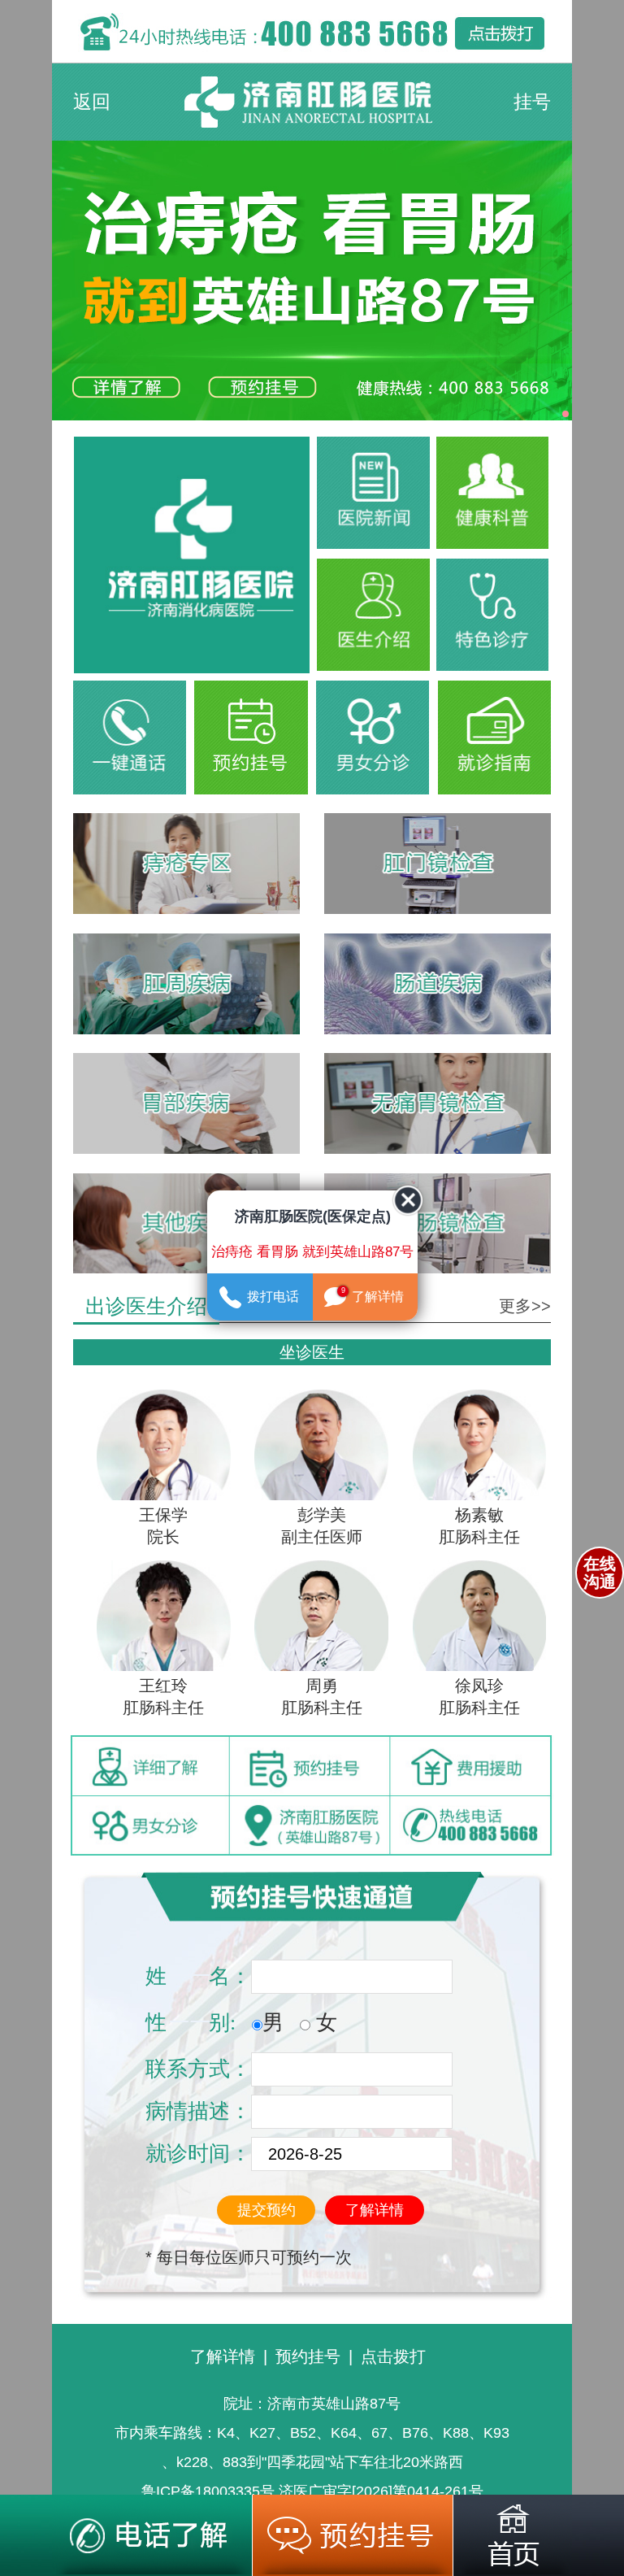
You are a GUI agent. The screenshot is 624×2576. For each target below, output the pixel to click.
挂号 (532, 102)
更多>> (525, 1306)
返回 (92, 102)
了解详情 (375, 2210)
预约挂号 (308, 2356)
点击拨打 (393, 2356)
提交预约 (266, 2210)
